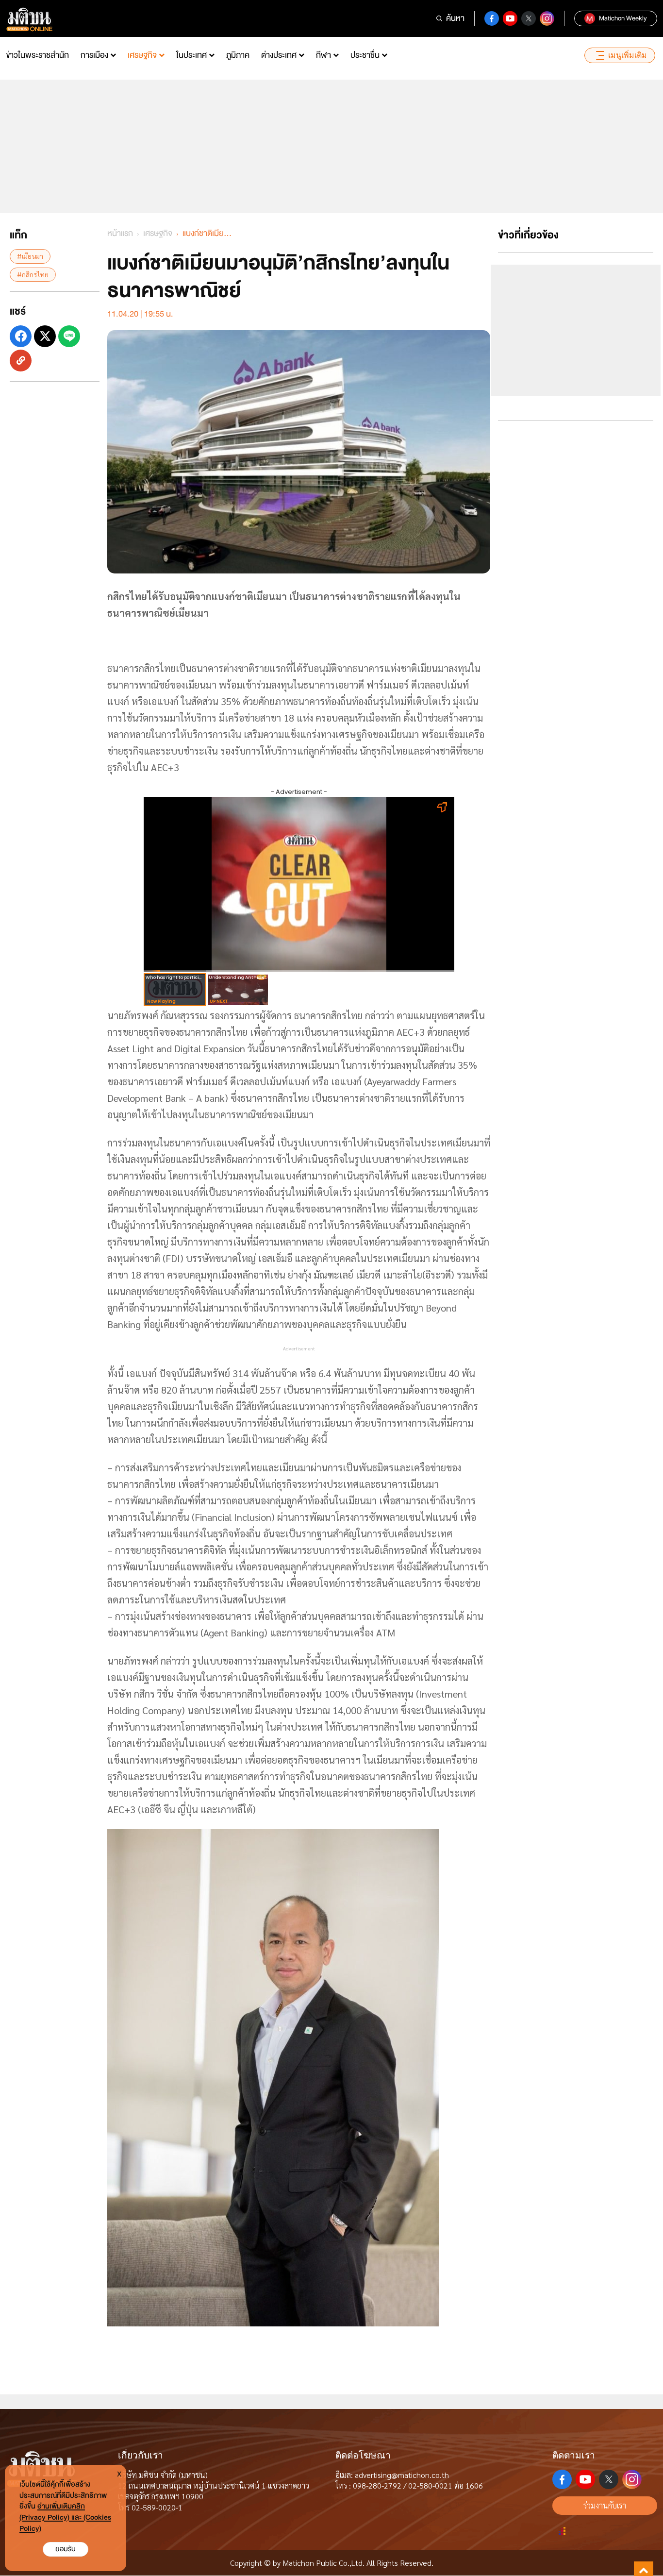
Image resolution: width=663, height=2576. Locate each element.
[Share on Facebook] (21, 336)
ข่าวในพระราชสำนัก (37, 55)
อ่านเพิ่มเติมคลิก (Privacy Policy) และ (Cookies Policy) (65, 2517)
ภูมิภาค (238, 55)
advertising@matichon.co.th (402, 2475)
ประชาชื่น (365, 55)
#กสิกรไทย (33, 274)
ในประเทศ (191, 55)
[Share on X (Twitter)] (45, 336)
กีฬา (323, 55)
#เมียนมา (30, 256)
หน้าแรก (120, 233)
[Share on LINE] (69, 336)
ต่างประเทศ (279, 55)
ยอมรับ (66, 2549)
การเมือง (94, 55)
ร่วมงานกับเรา (605, 2505)
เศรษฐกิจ (142, 55)
